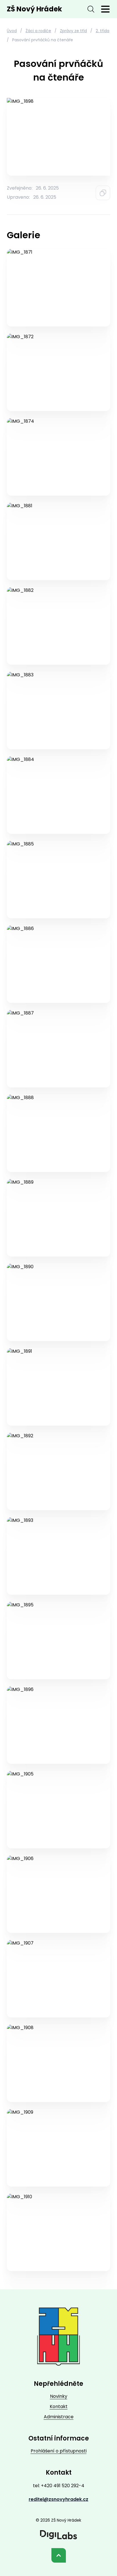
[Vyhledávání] (91, 9)
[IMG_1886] (58, 964)
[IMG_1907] (58, 1979)
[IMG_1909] (58, 2148)
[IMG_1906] (58, 1894)
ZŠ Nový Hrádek (34, 9)
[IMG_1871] (58, 288)
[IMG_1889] (58, 1218)
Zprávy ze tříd (73, 31)
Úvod (12, 31)
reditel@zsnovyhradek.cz (58, 2499)
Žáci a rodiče (38, 31)
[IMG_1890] (58, 1302)
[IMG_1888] (58, 1133)
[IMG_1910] (58, 2232)
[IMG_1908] (58, 2063)
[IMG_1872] (58, 372)
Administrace (59, 2417)
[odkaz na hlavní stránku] (58, 2337)
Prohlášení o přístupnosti (59, 2451)
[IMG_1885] (58, 879)
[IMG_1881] (58, 541)
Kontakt (59, 2406)
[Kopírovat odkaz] (103, 193)
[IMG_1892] (58, 1471)
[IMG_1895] (58, 1640)
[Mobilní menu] (105, 9)
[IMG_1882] (58, 626)
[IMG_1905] (58, 1810)
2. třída (103, 31)
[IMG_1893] (58, 1556)
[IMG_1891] (58, 1387)
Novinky (59, 2396)
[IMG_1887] (58, 1049)
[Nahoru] (59, 2555)
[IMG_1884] (58, 795)
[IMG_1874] (58, 457)
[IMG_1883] (58, 710)
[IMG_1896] (58, 1725)
